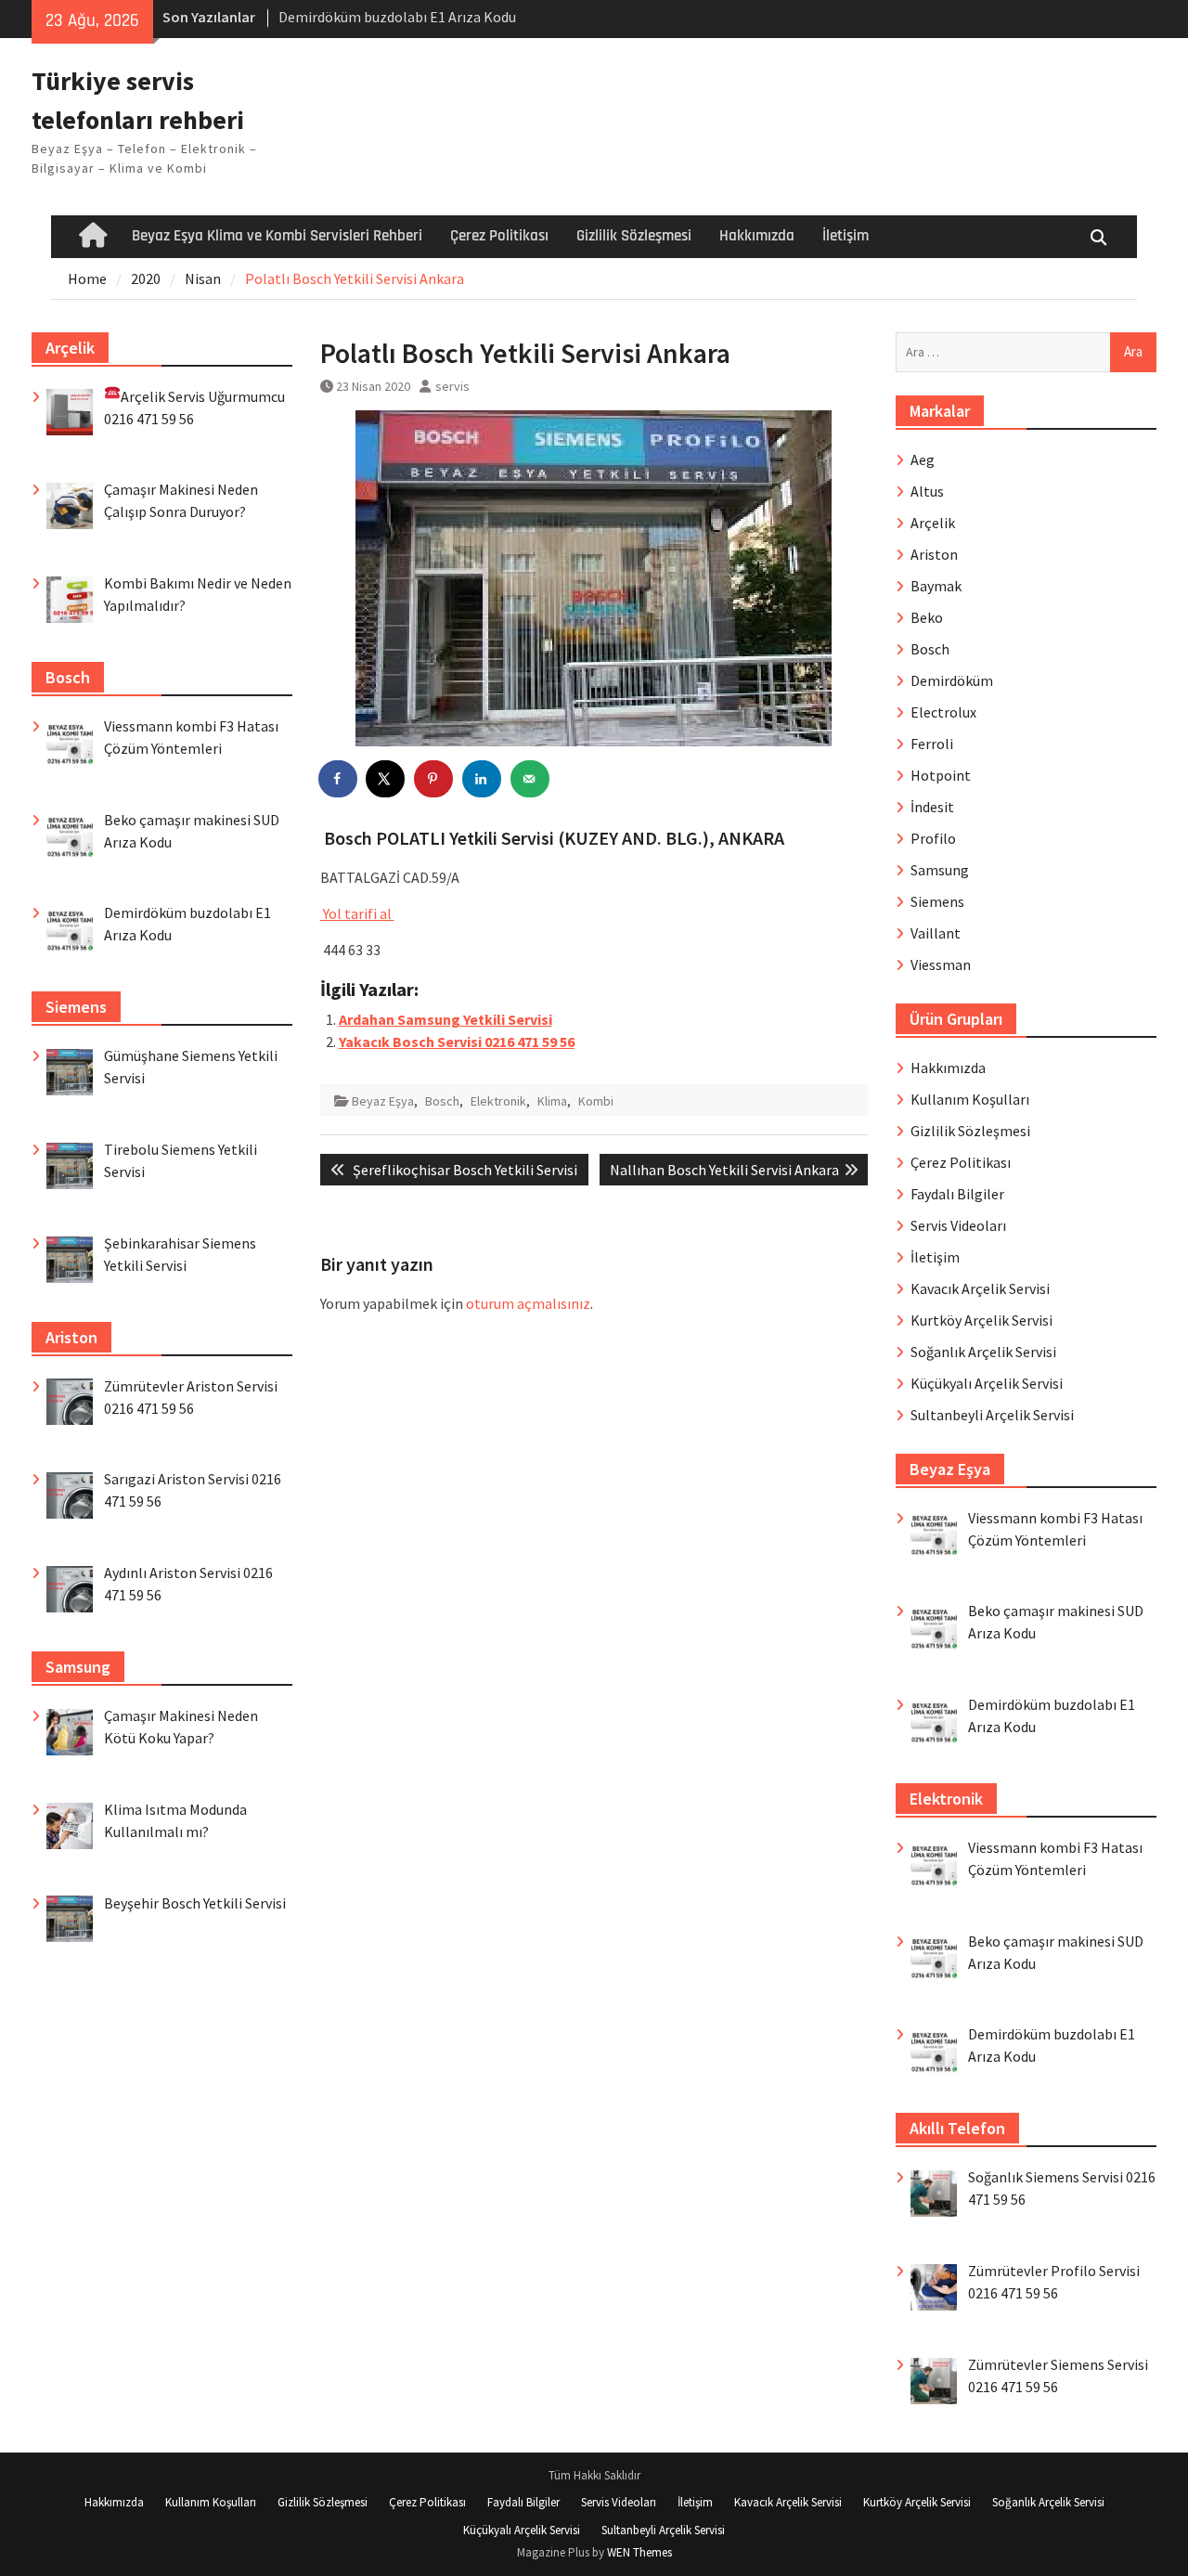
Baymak (936, 586)
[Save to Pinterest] (434, 779)
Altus (927, 491)
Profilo (933, 838)
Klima (552, 1101)
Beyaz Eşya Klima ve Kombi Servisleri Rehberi (277, 236)
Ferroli (932, 744)
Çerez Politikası (499, 236)
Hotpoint (941, 775)
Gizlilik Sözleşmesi (634, 236)
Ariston (934, 554)
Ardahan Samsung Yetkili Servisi (445, 1019)
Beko (927, 617)
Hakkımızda (757, 236)
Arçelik (933, 523)
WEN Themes (639, 2552)
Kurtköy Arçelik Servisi (981, 1320)
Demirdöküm (952, 680)
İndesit (932, 807)
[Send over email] (531, 779)
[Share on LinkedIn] (483, 779)
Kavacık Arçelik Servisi (980, 1288)
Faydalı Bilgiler (957, 1194)
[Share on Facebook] (339, 779)
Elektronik (498, 1101)
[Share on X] (386, 779)
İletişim (846, 236)
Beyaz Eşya (383, 1101)
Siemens (937, 901)
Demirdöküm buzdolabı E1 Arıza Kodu (397, 17)
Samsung (940, 870)
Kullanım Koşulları (970, 1099)
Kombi (596, 1101)
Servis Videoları (958, 1225)
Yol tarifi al (357, 913)
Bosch (442, 1101)
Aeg (923, 460)
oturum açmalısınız (528, 1303)
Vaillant (936, 933)
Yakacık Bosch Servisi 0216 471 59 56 (457, 1042)
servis (452, 386)
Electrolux (943, 712)
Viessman (941, 964)
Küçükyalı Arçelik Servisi (987, 1383)
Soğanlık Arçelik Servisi (983, 1352)
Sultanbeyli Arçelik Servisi (992, 1415)
